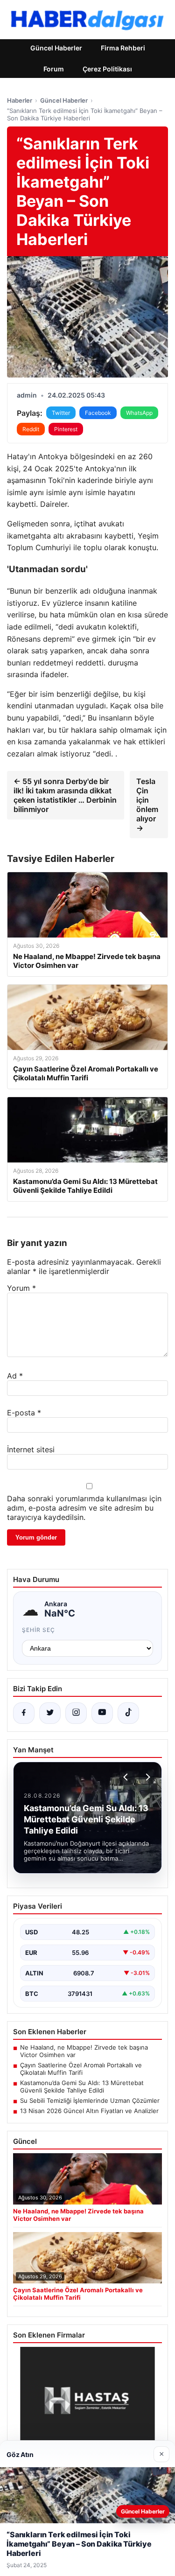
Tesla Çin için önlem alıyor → (147, 805)
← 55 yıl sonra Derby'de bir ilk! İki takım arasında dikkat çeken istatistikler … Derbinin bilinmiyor (65, 795)
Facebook (98, 413)
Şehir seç (38, 1630)
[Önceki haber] (127, 1777)
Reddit (31, 429)
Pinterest (66, 429)
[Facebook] (24, 1713)
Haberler (20, 100)
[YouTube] (102, 1713)
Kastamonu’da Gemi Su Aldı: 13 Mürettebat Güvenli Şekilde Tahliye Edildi (82, 2086)
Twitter (61, 413)
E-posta (24, 1413)
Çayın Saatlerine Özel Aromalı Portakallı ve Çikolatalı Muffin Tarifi (81, 2069)
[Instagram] (76, 1713)
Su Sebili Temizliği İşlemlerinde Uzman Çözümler (90, 2100)
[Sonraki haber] (147, 1777)
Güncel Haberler (56, 48)
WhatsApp (139, 413)
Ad (15, 1376)
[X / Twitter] (50, 1713)
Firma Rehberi (123, 48)
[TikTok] (128, 1713)
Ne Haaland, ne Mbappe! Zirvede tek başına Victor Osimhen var (84, 2051)
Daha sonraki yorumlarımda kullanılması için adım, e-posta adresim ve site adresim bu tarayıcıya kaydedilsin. (84, 1508)
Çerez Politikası (107, 69)
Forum (54, 69)
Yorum (21, 1288)
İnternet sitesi (31, 1449)
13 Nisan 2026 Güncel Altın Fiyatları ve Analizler (89, 2111)
